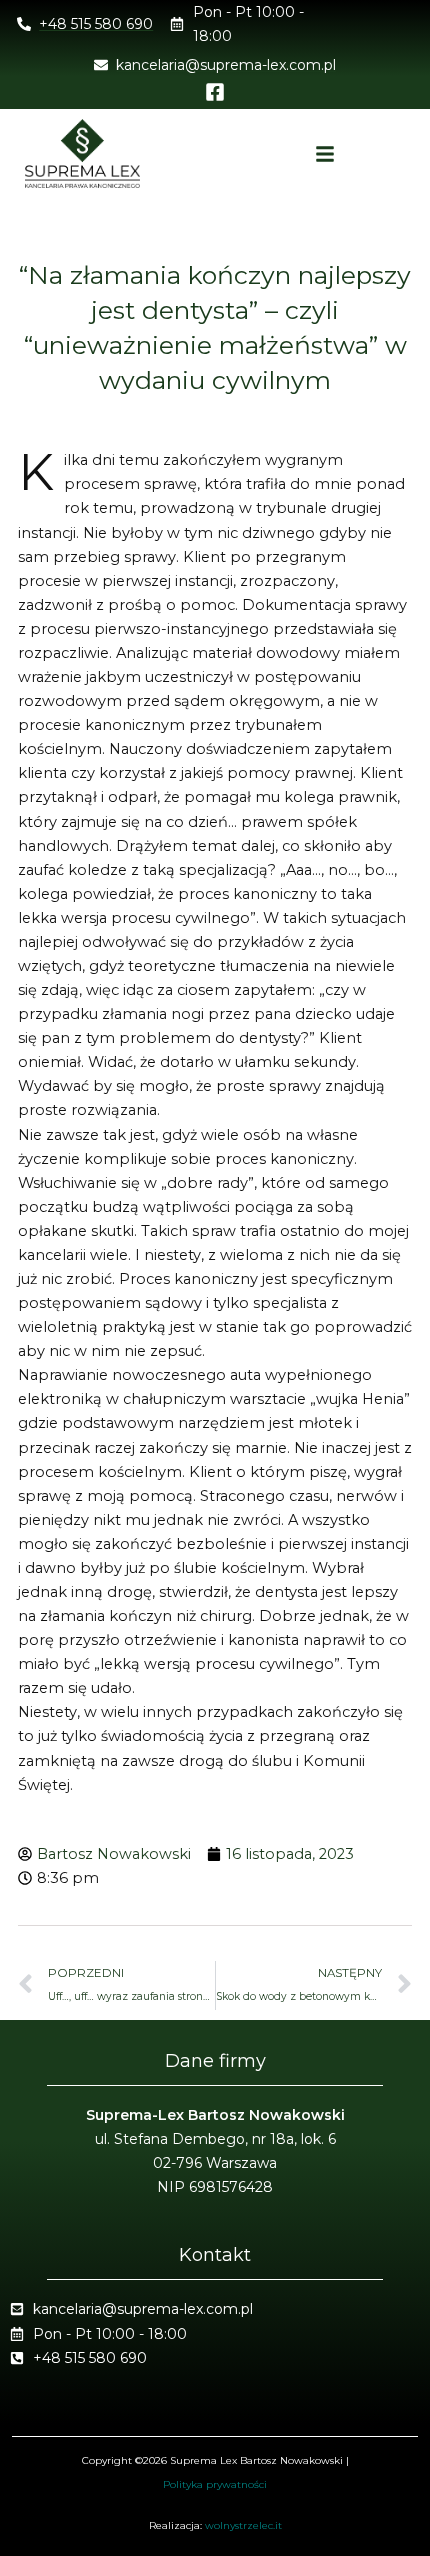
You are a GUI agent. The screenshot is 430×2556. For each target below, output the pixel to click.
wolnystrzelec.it (243, 2525)
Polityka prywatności (215, 2484)
